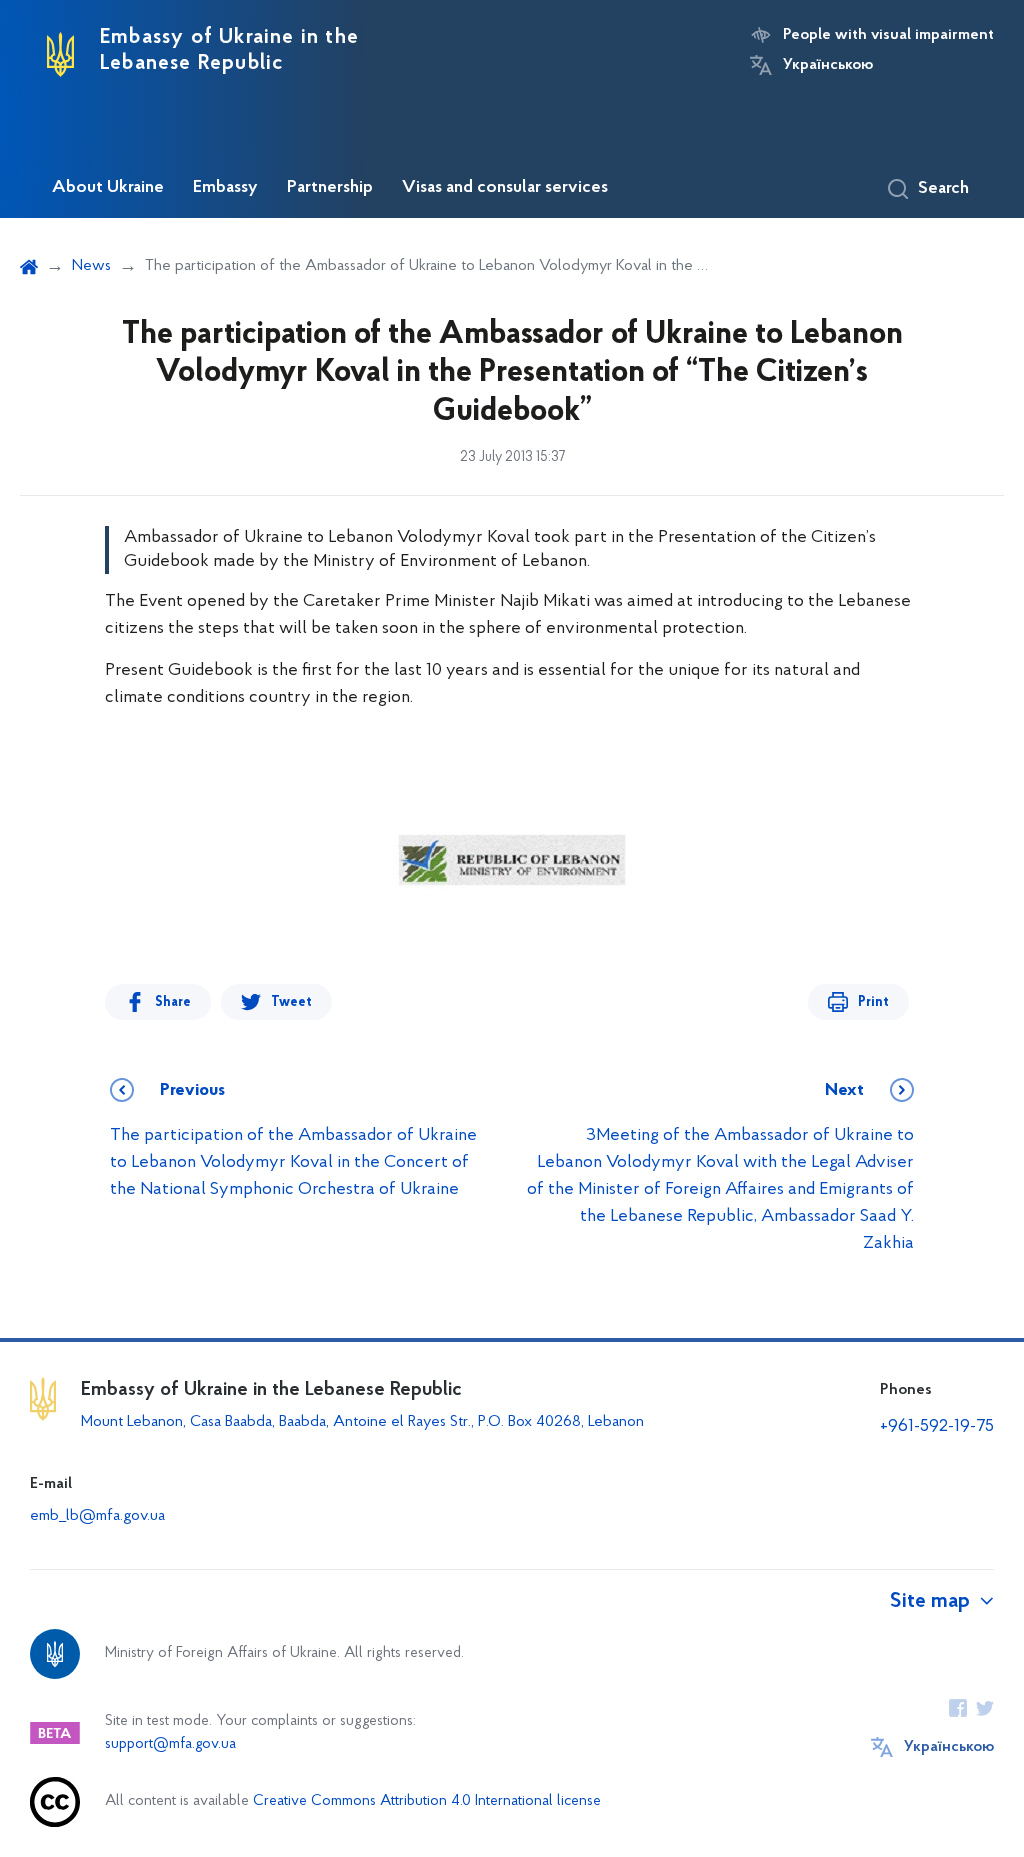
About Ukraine (108, 188)
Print (873, 1002)
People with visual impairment (888, 35)
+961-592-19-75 (937, 1427)
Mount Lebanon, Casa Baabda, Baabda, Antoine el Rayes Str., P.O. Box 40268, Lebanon (364, 1422)
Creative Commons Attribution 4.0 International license (427, 1801)
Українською (828, 65)
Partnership (330, 188)
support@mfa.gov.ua (170, 1744)
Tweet (291, 1002)
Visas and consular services (505, 188)
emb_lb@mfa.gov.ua (97, 1516)
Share (173, 1002)
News (91, 266)
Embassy (225, 188)
